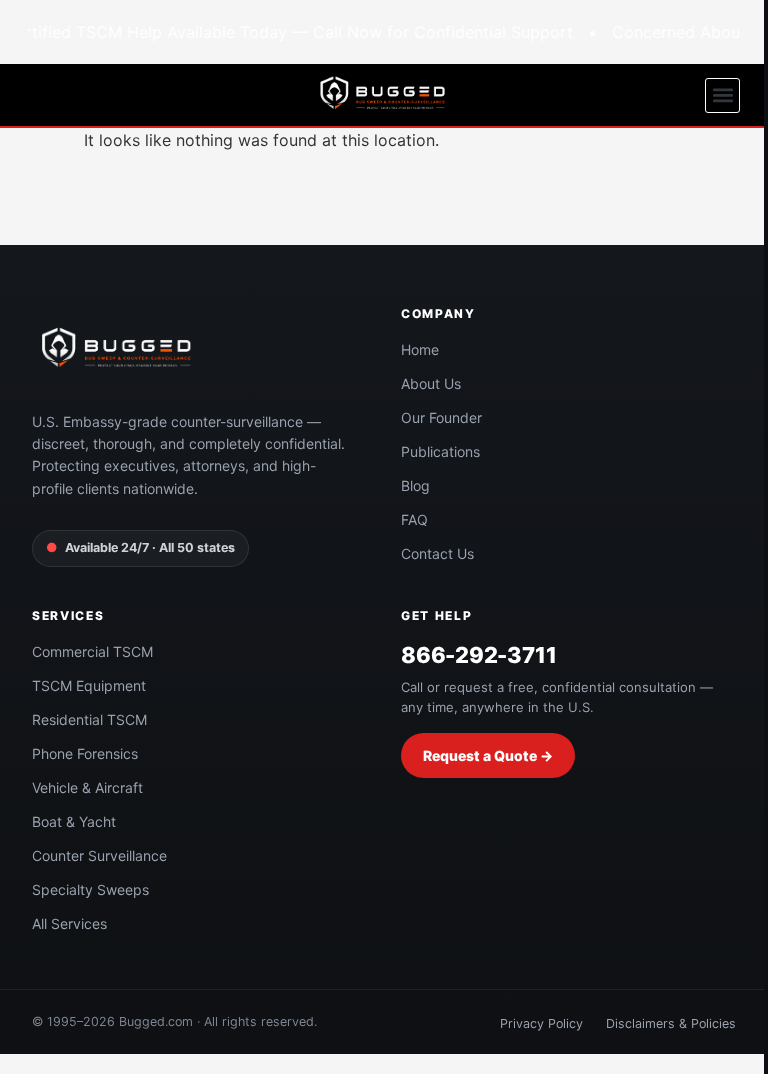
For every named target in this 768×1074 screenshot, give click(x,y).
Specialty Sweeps (90, 889)
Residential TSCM (89, 719)
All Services (69, 923)
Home (420, 349)
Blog (415, 485)
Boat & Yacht (74, 821)
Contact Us (437, 553)
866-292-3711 (478, 655)
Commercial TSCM (92, 651)
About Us (431, 383)
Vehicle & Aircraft (87, 787)
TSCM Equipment (89, 685)
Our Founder (441, 417)
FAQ (414, 519)
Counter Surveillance (99, 855)
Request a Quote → (488, 755)
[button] (722, 95)
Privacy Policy (541, 1023)
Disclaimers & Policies (671, 1023)
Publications (440, 451)
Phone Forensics (85, 753)
